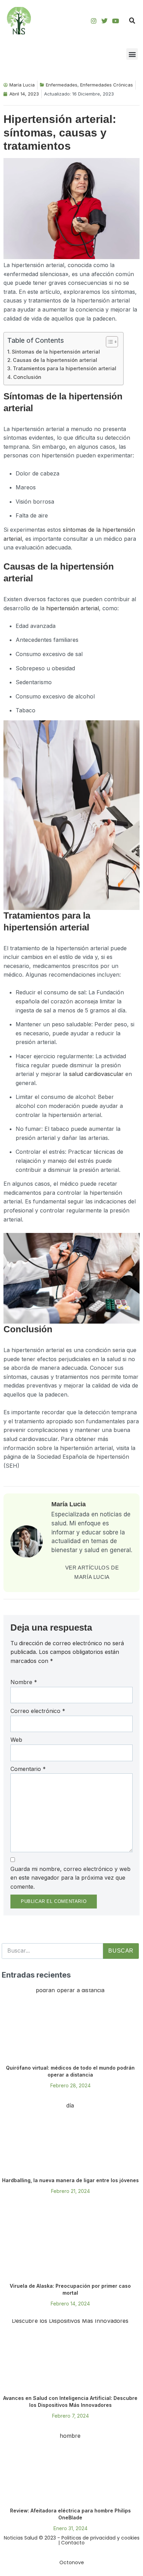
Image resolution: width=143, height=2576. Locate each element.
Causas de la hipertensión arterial (55, 360)
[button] (132, 21)
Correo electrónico (38, 1711)
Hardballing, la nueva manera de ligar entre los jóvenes (70, 2180)
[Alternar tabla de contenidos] (108, 342)
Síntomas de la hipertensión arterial (56, 352)
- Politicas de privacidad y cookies (98, 2538)
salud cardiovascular (96, 1074)
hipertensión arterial (73, 608)
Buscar (121, 1951)
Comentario (28, 1769)
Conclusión (27, 377)
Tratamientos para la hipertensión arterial (65, 368)
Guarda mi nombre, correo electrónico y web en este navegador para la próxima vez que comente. (70, 1878)
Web (16, 1740)
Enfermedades (62, 85)
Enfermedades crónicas (107, 85)
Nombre (24, 1682)
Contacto (73, 2543)
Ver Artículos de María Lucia (92, 1572)
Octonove (72, 2562)
